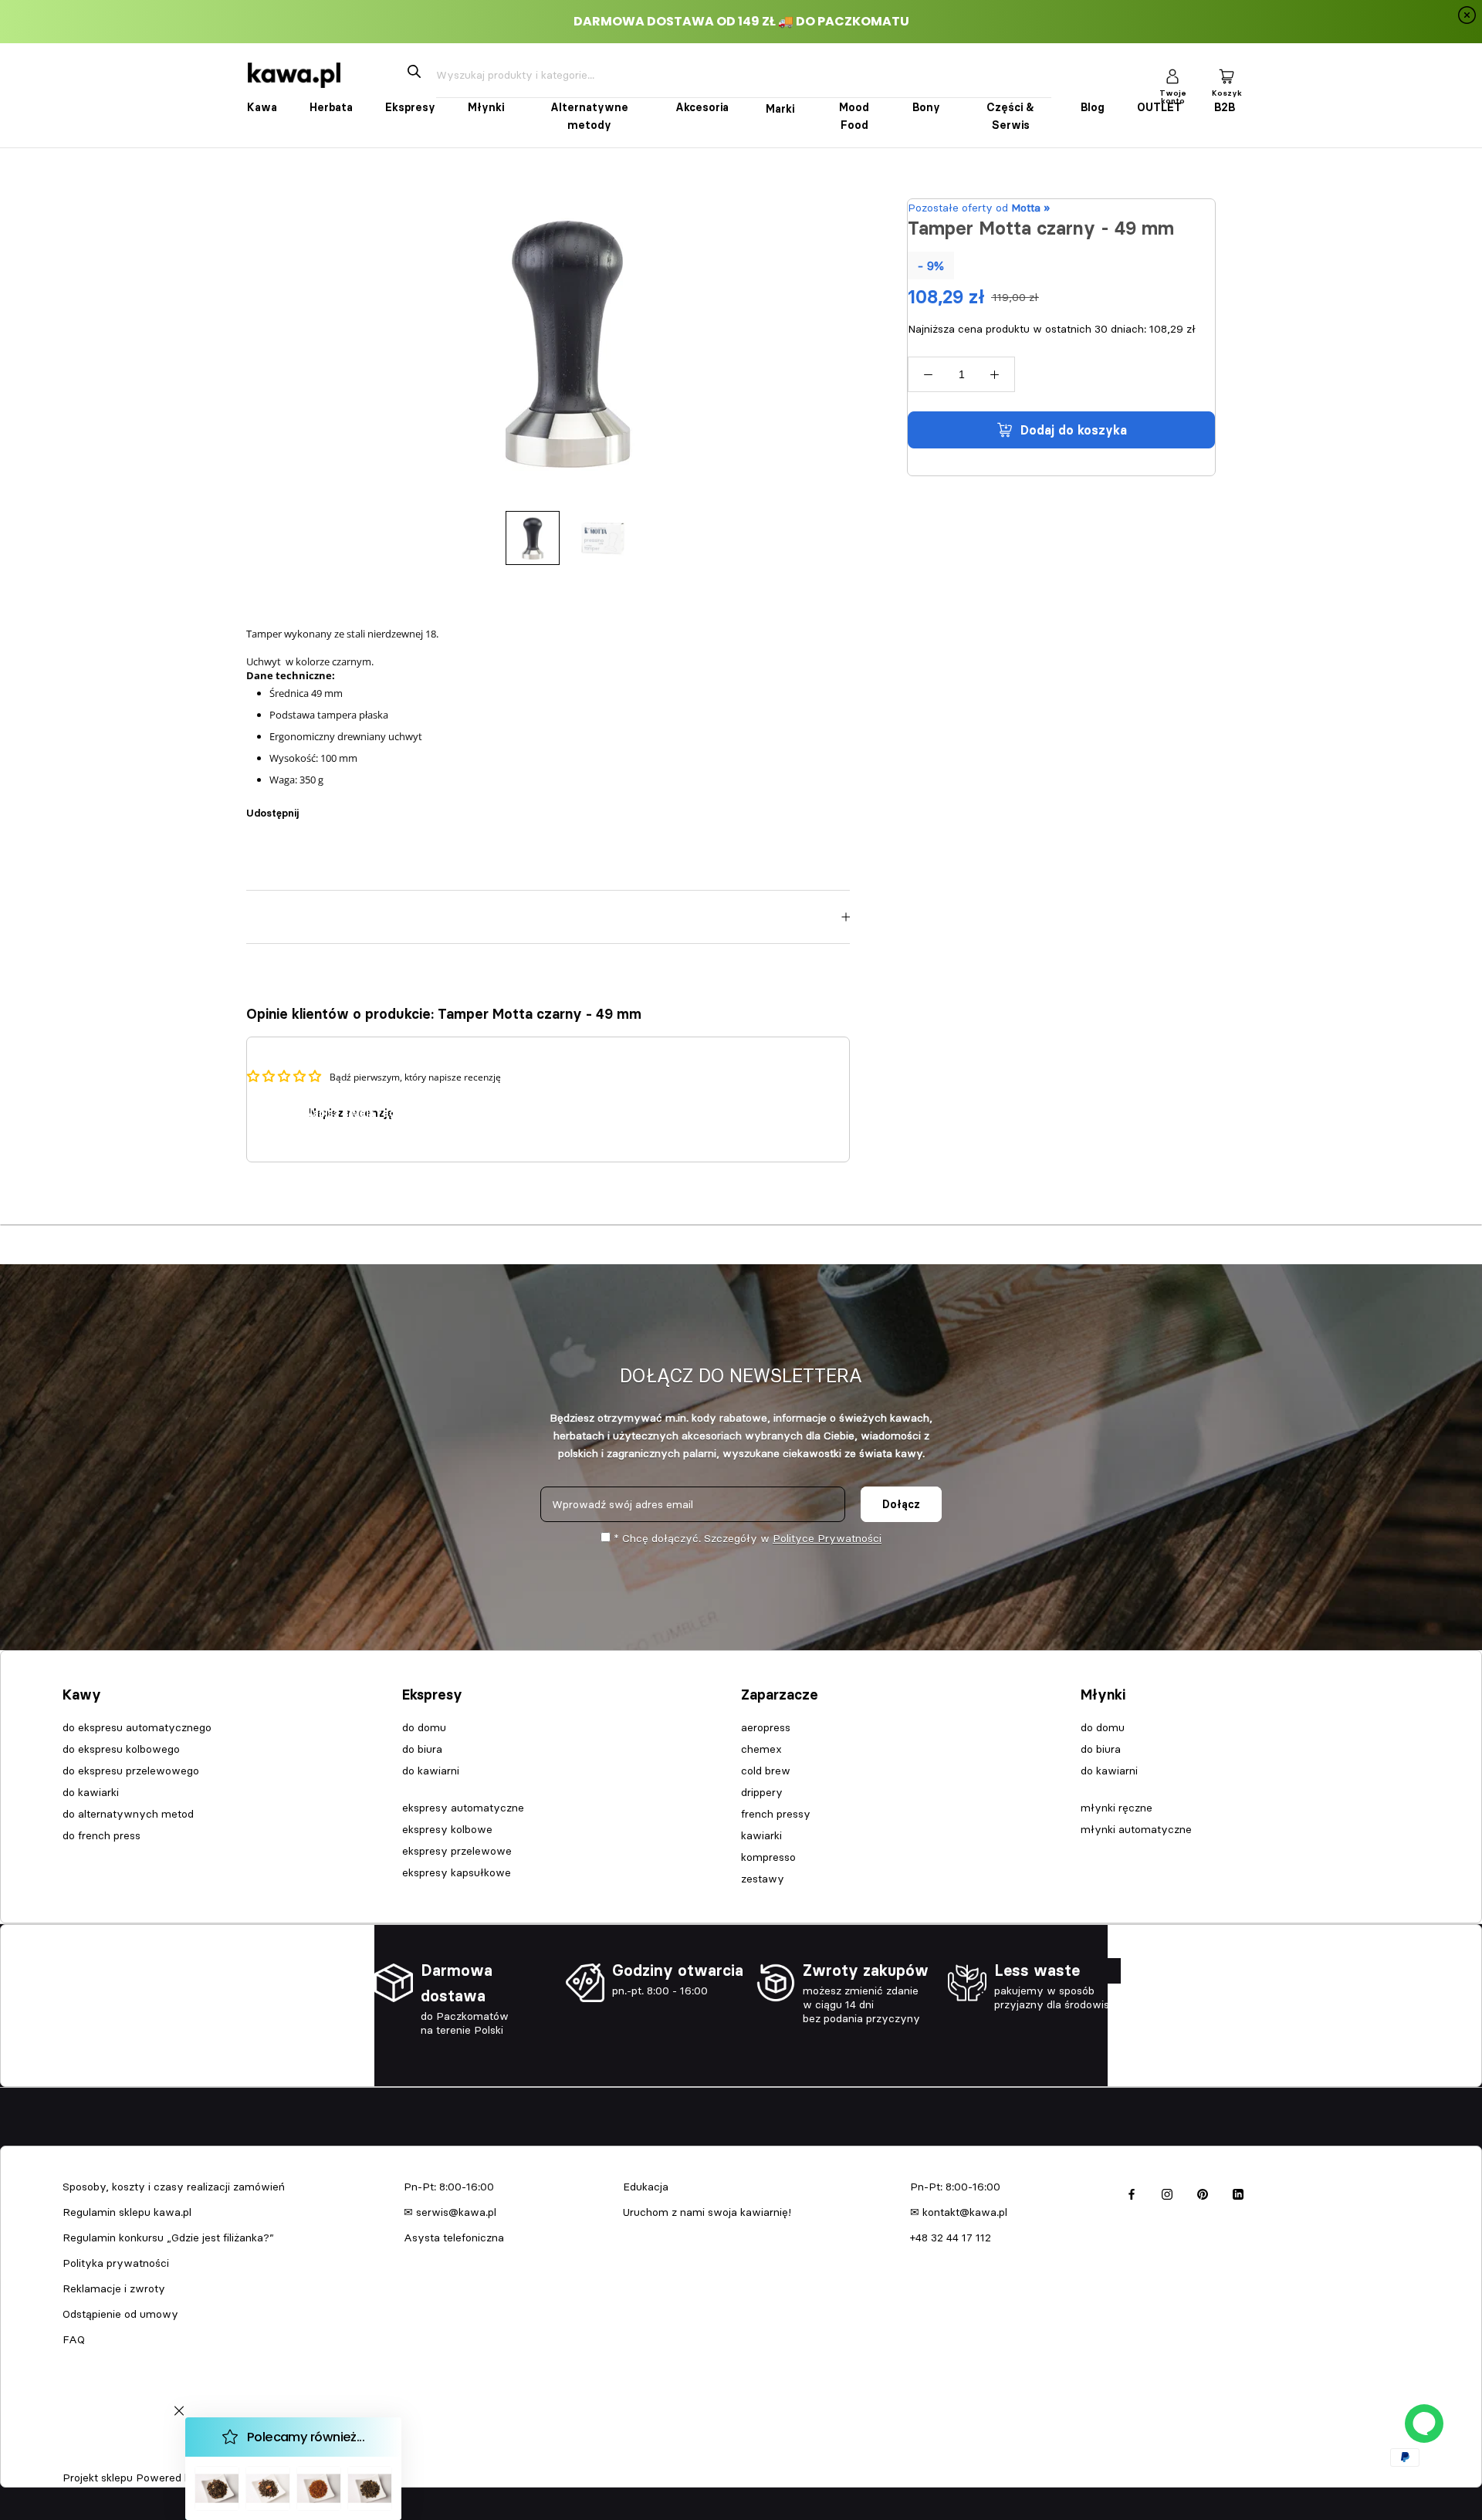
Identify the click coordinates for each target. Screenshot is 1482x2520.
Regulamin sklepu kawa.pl (127, 2212)
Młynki (486, 107)
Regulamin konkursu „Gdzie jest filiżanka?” (168, 2238)
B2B (1225, 107)
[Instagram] (1167, 2192)
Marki (780, 109)
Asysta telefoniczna (454, 2238)
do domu (424, 1727)
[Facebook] (313, 805)
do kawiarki (91, 1792)
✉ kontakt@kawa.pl (959, 2212)
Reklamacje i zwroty (114, 2288)
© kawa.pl (84, 2457)
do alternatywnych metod (128, 1814)
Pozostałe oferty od (979, 208)
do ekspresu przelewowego (131, 1771)
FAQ (74, 2339)
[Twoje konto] (1172, 75)
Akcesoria (702, 107)
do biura (422, 1749)
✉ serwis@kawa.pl (450, 2212)
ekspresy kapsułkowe (457, 1872)
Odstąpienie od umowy (120, 2314)
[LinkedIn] (1238, 2192)
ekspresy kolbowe (447, 1829)
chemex (761, 1749)
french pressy (776, 1814)
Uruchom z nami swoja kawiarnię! (707, 2212)
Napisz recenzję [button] (351, 1113)
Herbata (331, 107)
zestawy (763, 1879)
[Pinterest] (354, 805)
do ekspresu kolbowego (121, 1749)
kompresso (768, 1857)
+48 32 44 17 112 (951, 2238)
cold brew (766, 1771)
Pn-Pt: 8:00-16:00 (449, 2187)
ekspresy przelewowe (457, 1851)
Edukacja (646, 2187)
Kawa (262, 107)
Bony (926, 107)
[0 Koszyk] (1227, 75)
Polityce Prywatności (827, 1538)
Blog (1093, 107)
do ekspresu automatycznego (137, 1727)
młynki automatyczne (1136, 1829)
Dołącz (901, 1504)
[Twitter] (333, 805)
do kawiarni (431, 1771)
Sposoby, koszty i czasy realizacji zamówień (174, 2187)
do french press (102, 1835)
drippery (762, 1792)
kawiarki (761, 1835)
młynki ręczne (1117, 1808)
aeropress (766, 1727)
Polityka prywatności (116, 2263)
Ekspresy (410, 107)
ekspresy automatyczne (463, 1808)
